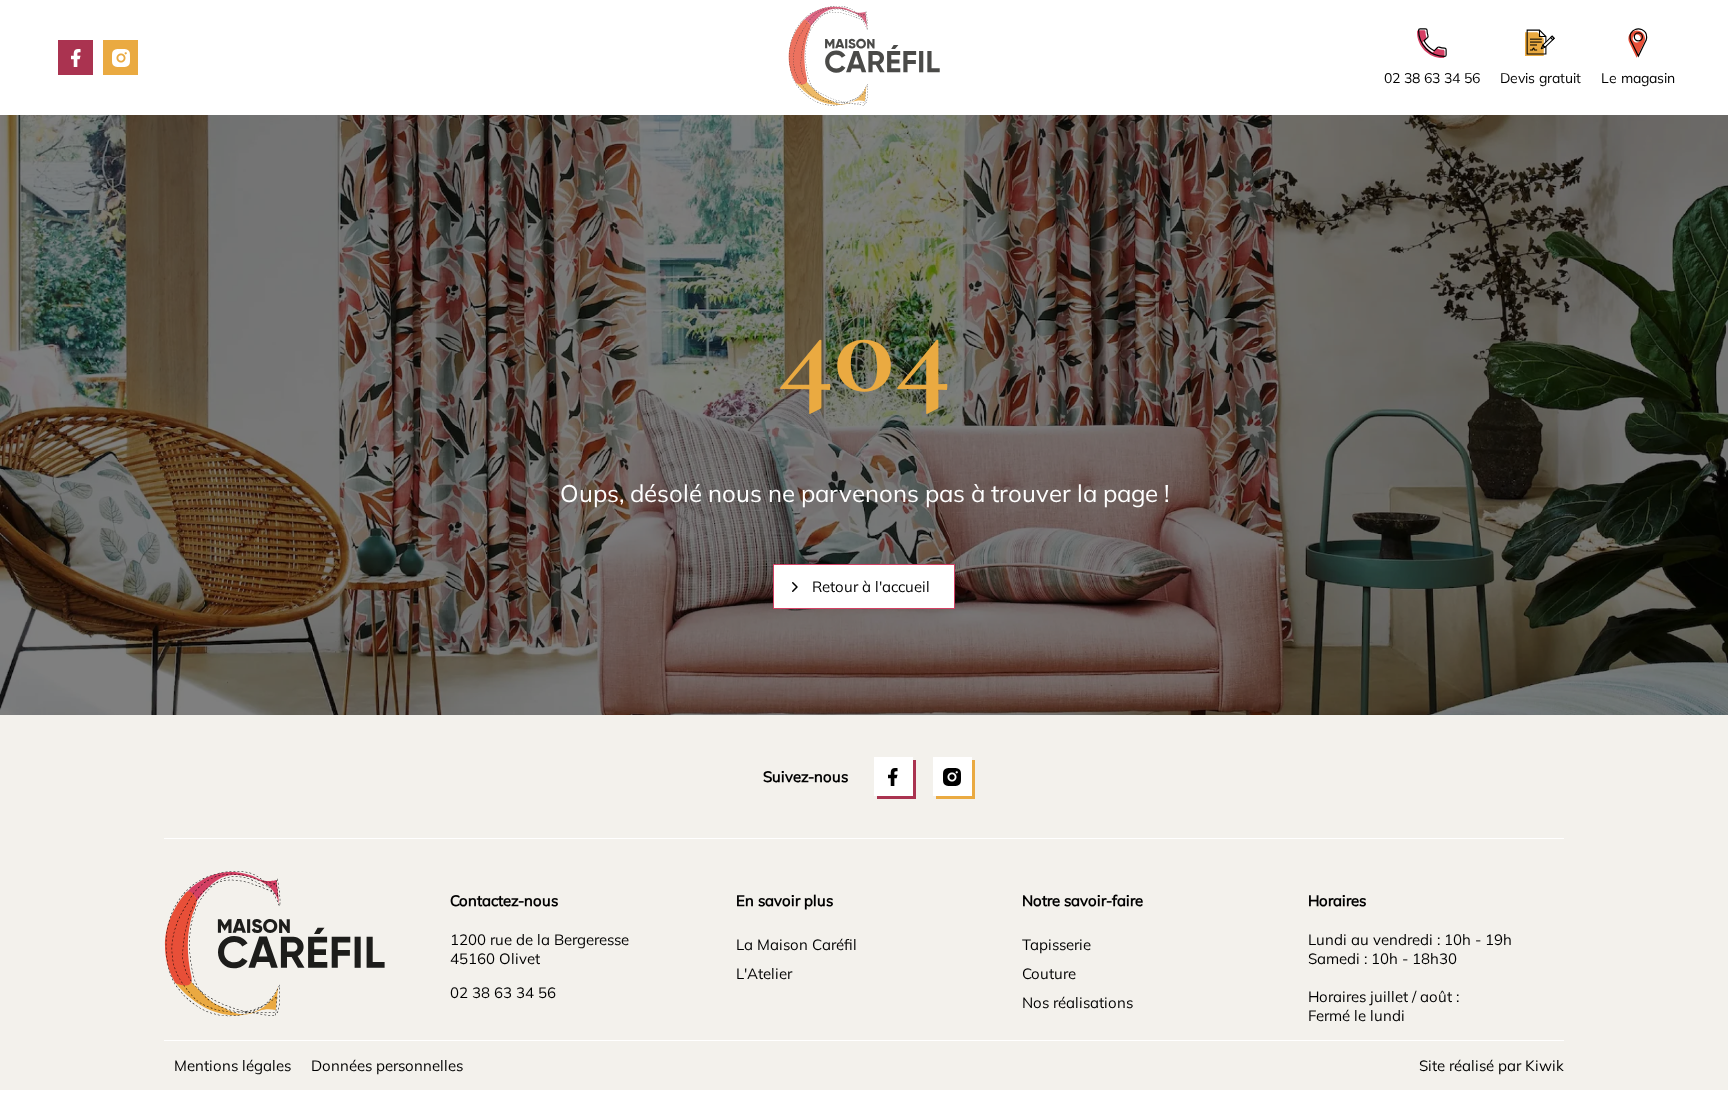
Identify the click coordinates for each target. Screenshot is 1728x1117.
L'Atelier (764, 973)
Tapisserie (1056, 944)
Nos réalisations (1077, 1002)
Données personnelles (387, 1065)
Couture (1049, 973)
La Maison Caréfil (796, 944)
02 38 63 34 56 (503, 992)
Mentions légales (232, 1065)
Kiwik (1544, 1065)
